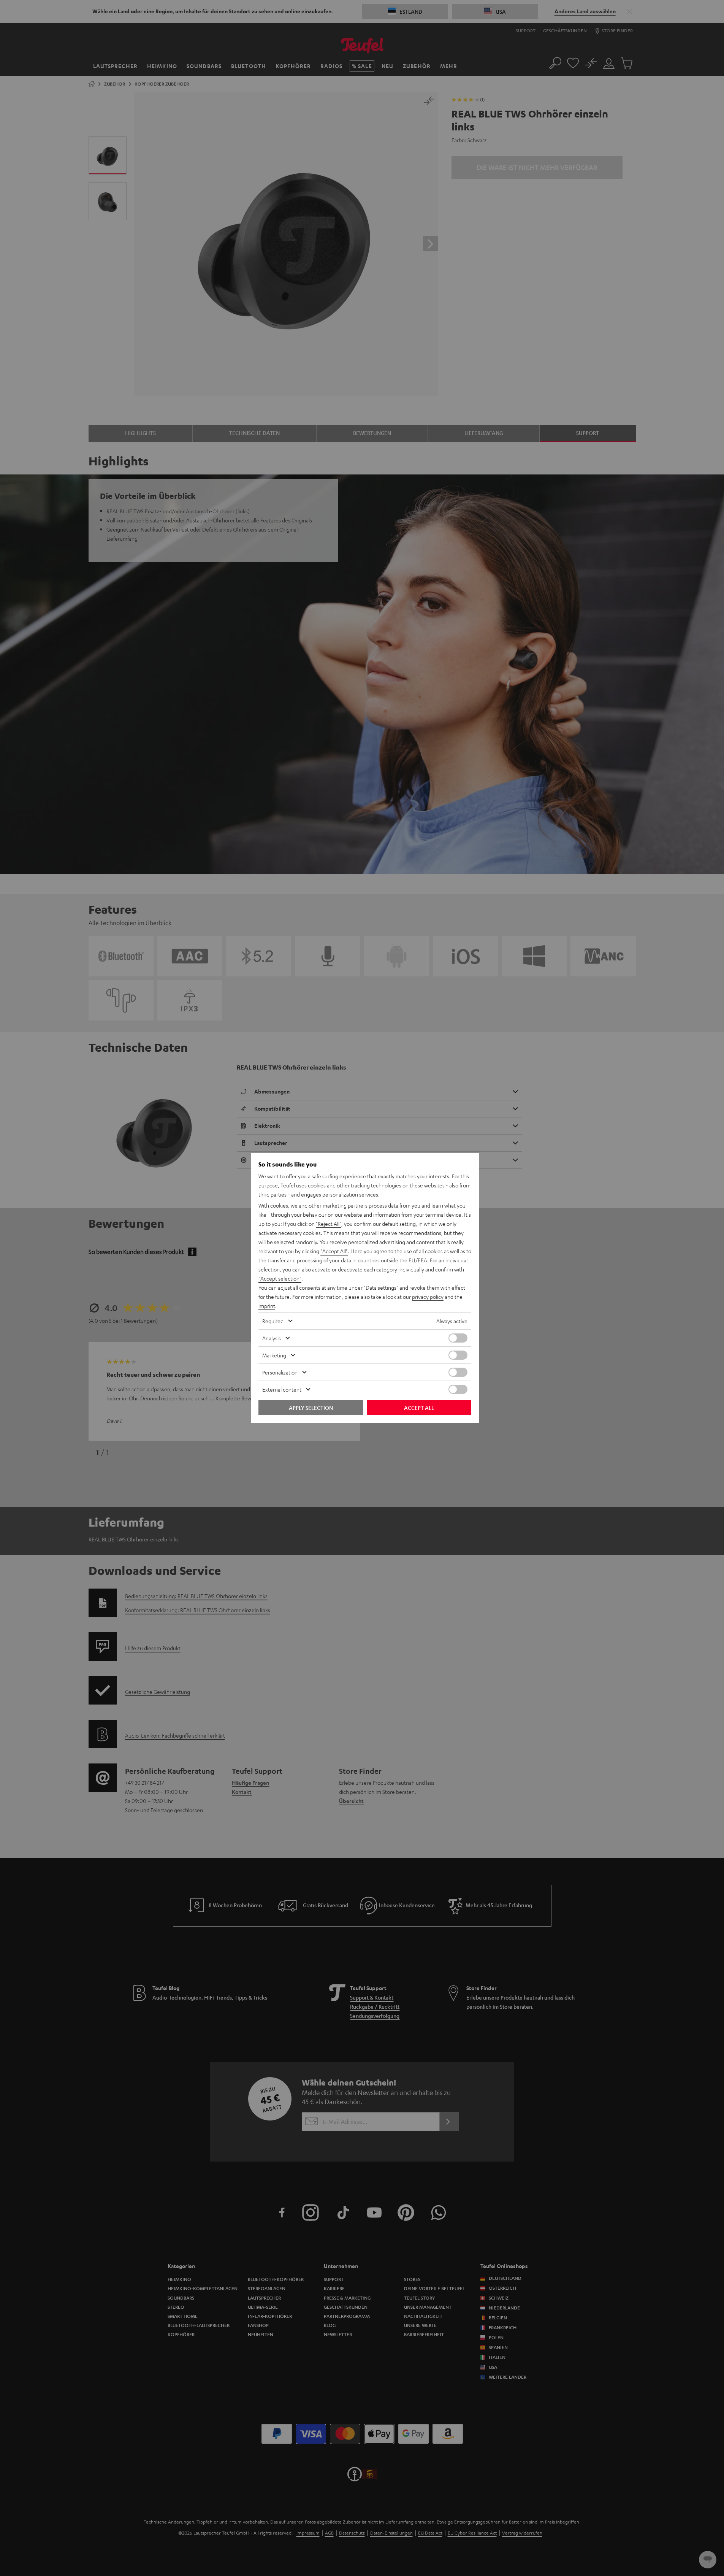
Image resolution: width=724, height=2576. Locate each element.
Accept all (419, 1408)
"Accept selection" (280, 1278)
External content (282, 1389)
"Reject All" (329, 1224)
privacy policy (428, 1297)
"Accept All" (334, 1251)
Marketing (274, 1355)
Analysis (272, 1338)
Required (273, 1321)
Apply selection (311, 1408)
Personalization (280, 1372)
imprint (267, 1306)
